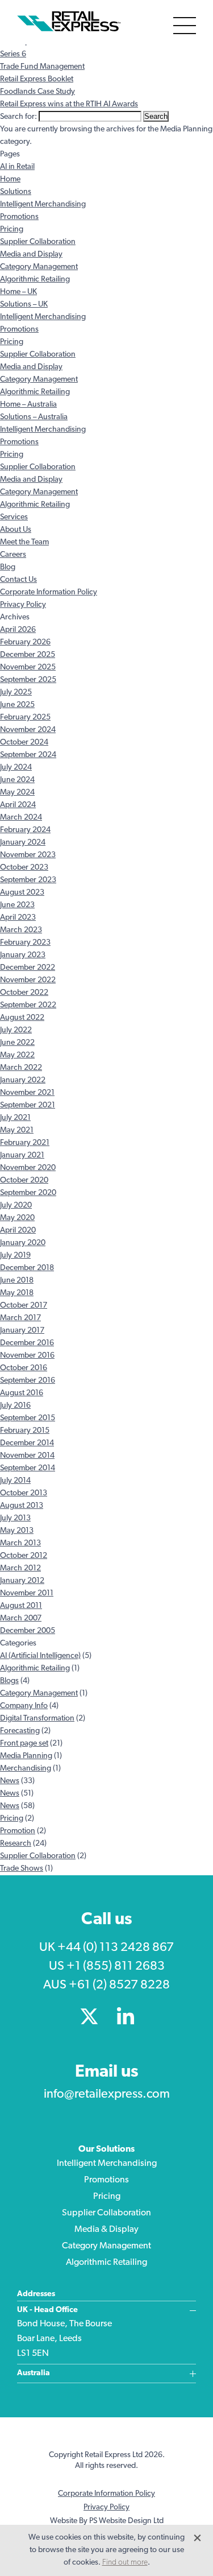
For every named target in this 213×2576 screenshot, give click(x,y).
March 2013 (20, 1543)
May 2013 (17, 1531)
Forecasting (20, 1731)
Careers (13, 555)
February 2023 (25, 943)
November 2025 (28, 667)
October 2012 (24, 1556)
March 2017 (20, 1318)
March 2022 (21, 1068)
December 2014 (27, 1443)
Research (16, 1844)
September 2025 (28, 680)
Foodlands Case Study (37, 92)
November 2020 (28, 1168)
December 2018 (27, 1268)
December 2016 (27, 1343)
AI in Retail (17, 167)
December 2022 (28, 968)
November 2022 (28, 980)
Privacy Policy (23, 605)
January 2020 (23, 1243)
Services (14, 517)
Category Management (39, 267)
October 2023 (24, 868)
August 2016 (22, 1393)
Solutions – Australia (34, 417)
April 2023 (18, 918)
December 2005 (28, 1631)
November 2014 (27, 1456)
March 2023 (21, 930)
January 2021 (22, 1155)
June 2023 (17, 905)
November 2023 (28, 855)
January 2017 (22, 1331)
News (10, 1781)
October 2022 (24, 993)
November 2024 (28, 730)
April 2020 (18, 1231)
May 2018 (17, 1293)
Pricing (12, 230)
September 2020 (28, 1193)
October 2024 (24, 743)
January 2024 (23, 843)
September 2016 (28, 1381)
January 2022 (23, 1080)
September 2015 (28, 1418)
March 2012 (20, 1568)
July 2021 (15, 1118)
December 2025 (28, 655)
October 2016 (24, 1368)
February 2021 (25, 1143)
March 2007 (21, 1618)
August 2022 (22, 1018)
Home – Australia (28, 405)
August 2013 (22, 1506)
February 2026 (25, 642)
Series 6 (13, 54)
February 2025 (25, 718)
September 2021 (28, 1105)
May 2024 (17, 793)
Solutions (16, 192)
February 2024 (25, 830)
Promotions (19, 217)
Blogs (9, 1681)
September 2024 (28, 755)
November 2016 (27, 1356)
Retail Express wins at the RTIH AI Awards (69, 104)
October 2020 (24, 1181)
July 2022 (16, 1030)
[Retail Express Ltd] (71, 22)
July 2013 (15, 1518)
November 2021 (27, 1093)
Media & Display (106, 2230)
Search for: (18, 117)
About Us (16, 530)
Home (10, 179)
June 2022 (17, 1043)
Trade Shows (22, 1869)
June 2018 (17, 1281)
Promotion (18, 1831)
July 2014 (15, 1481)
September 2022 (28, 1005)
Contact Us (18, 580)
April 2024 (18, 805)
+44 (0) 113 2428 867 (116, 1948)
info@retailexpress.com (107, 2095)
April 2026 (18, 630)
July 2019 (15, 1256)
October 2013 (24, 1493)
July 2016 (15, 1406)
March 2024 (21, 818)
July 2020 (16, 1206)
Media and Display (31, 255)
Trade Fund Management (42, 67)
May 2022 (17, 1055)
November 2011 (27, 1593)
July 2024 (16, 768)
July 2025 (16, 692)
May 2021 (17, 1130)
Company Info (24, 1706)
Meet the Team (24, 542)
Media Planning (26, 1756)
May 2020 (17, 1218)
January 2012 (22, 1581)
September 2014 (28, 1468)
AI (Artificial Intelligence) (40, 1656)
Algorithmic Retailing (35, 280)
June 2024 (17, 780)
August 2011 (21, 1606)
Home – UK (18, 292)
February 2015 (25, 1431)
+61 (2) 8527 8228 (119, 1985)
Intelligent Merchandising (43, 204)
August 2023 (22, 893)
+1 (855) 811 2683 (116, 1967)
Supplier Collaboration (38, 242)
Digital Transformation (37, 1719)
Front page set (24, 1744)
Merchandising (26, 1769)
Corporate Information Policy (49, 592)
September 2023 (28, 880)
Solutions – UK (24, 305)
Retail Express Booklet (37, 79)
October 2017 (24, 1306)
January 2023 (23, 955)
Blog (8, 567)
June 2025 (17, 705)
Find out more (125, 2563)
